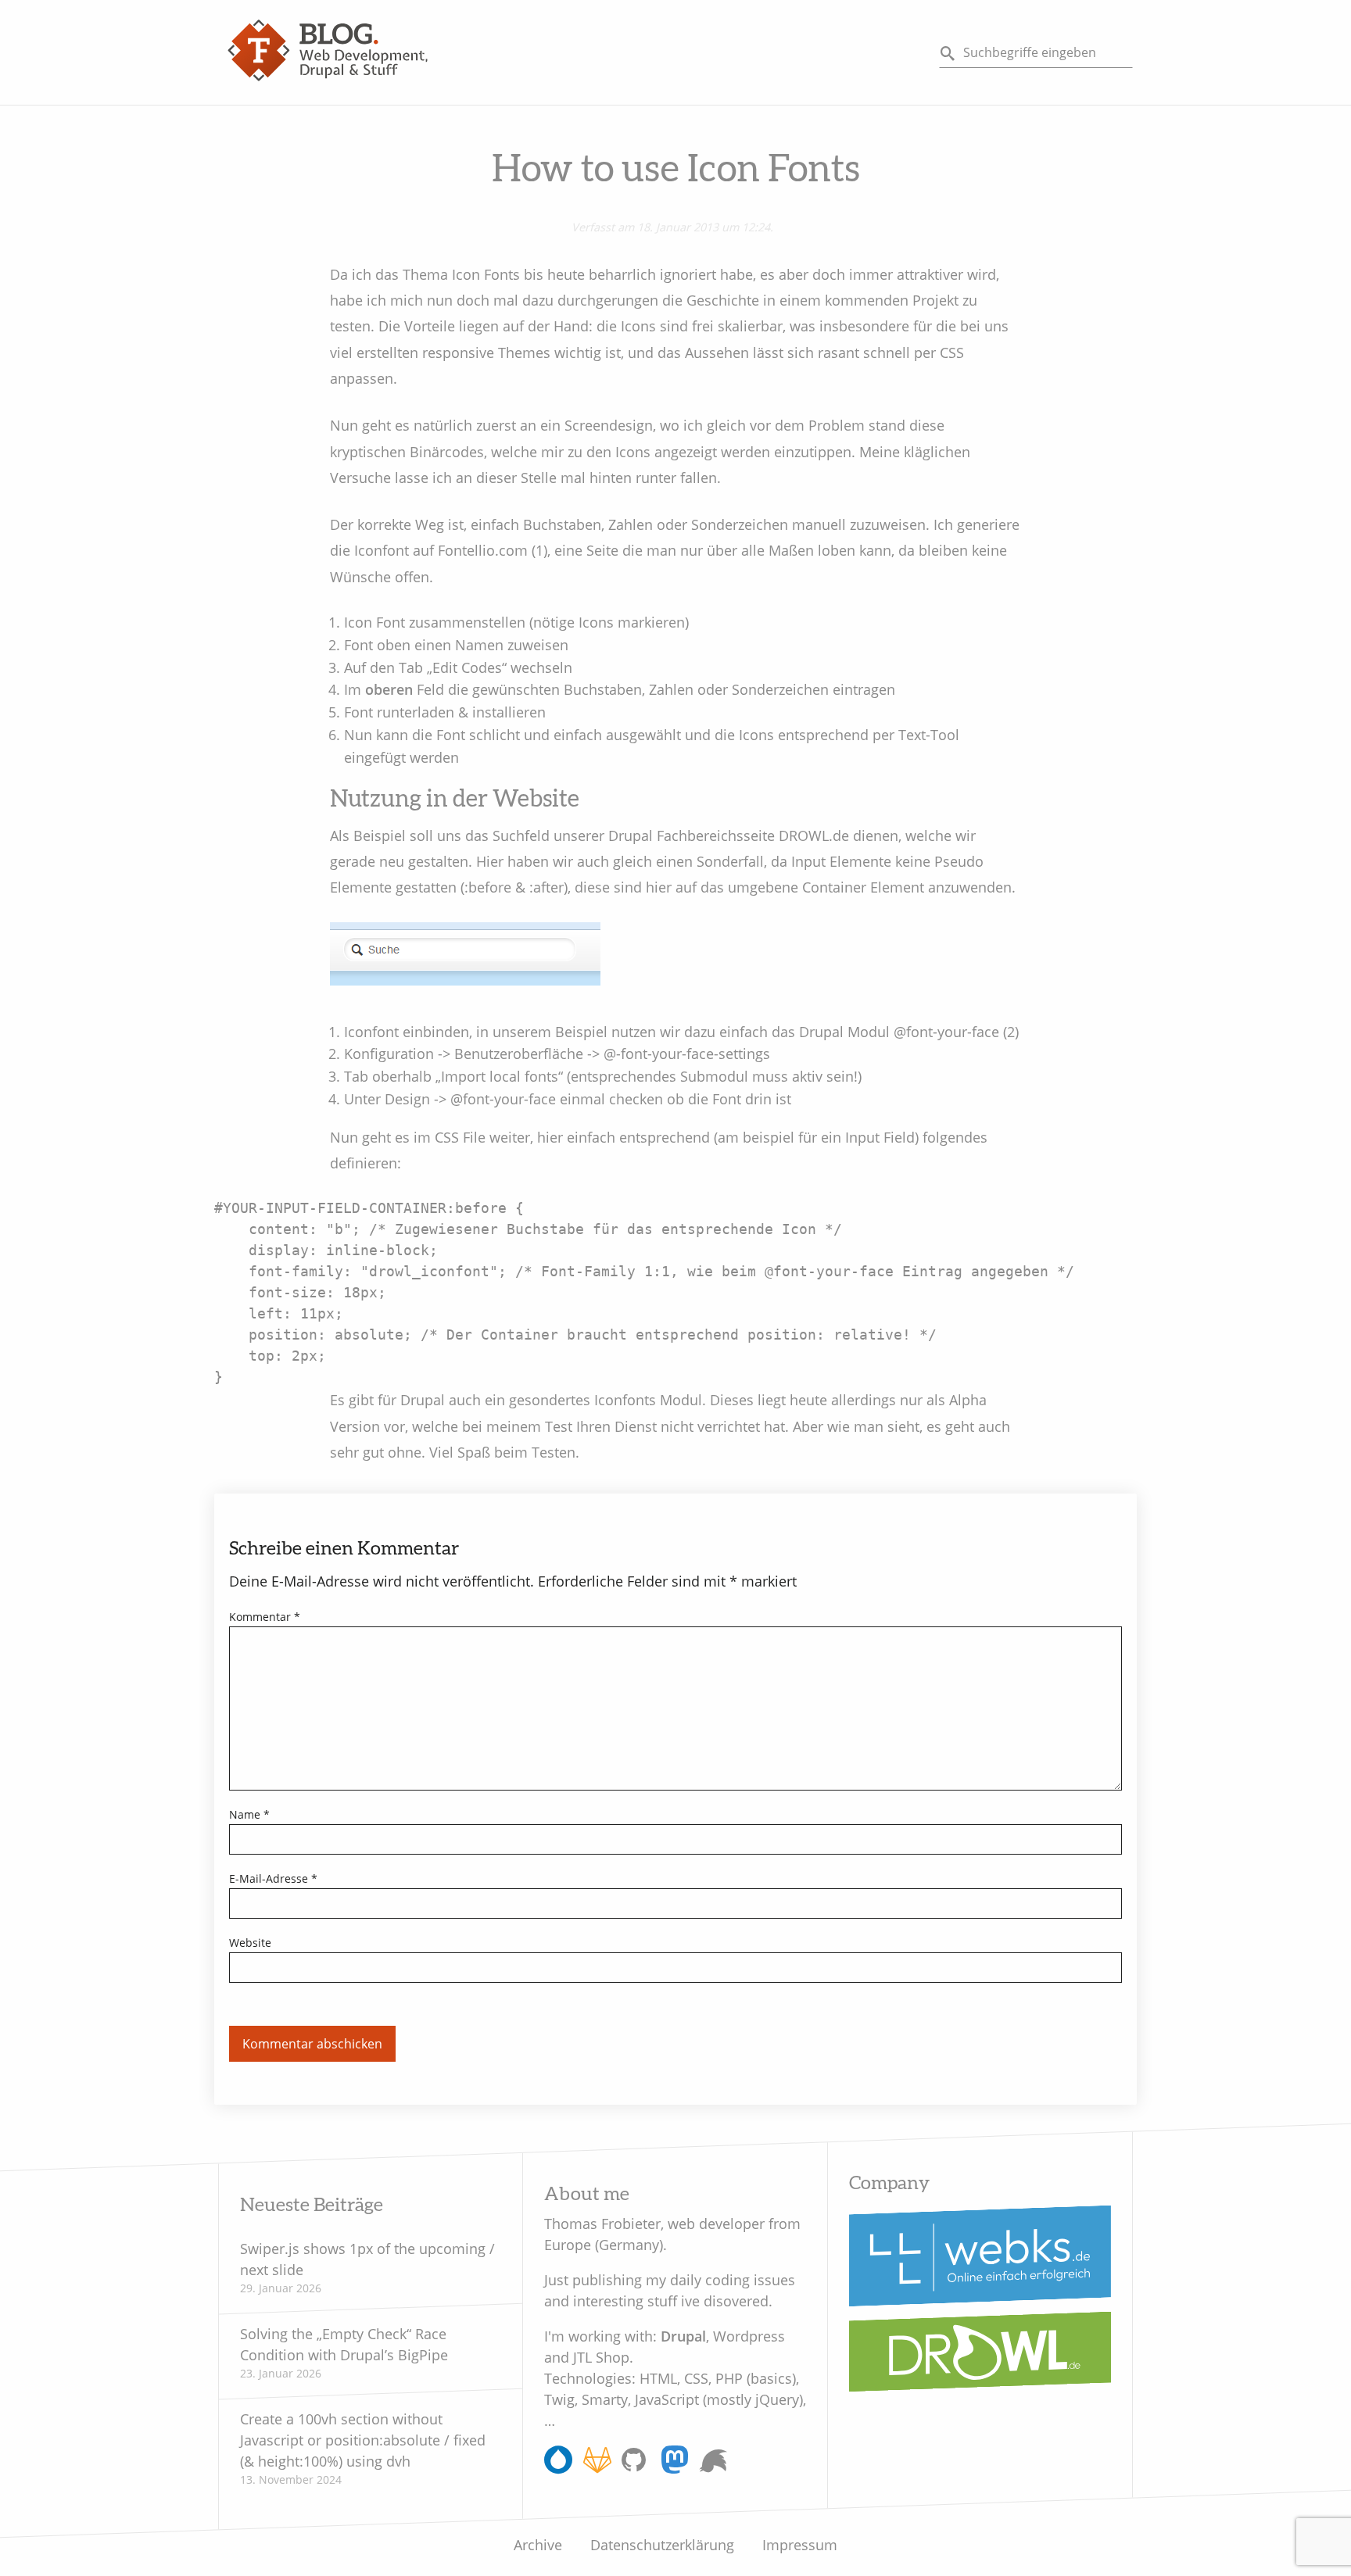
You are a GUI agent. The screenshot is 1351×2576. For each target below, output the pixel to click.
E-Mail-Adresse (273, 1878)
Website (250, 1943)
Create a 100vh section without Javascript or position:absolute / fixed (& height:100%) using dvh (363, 2440)
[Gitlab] (597, 2467)
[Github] (636, 2467)
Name (249, 1814)
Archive (538, 2545)
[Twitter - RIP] (713, 2462)
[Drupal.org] (558, 2467)
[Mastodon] (674, 2467)
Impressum (800, 2545)
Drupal (683, 2336)
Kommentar (265, 1617)
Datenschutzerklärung (662, 2545)
